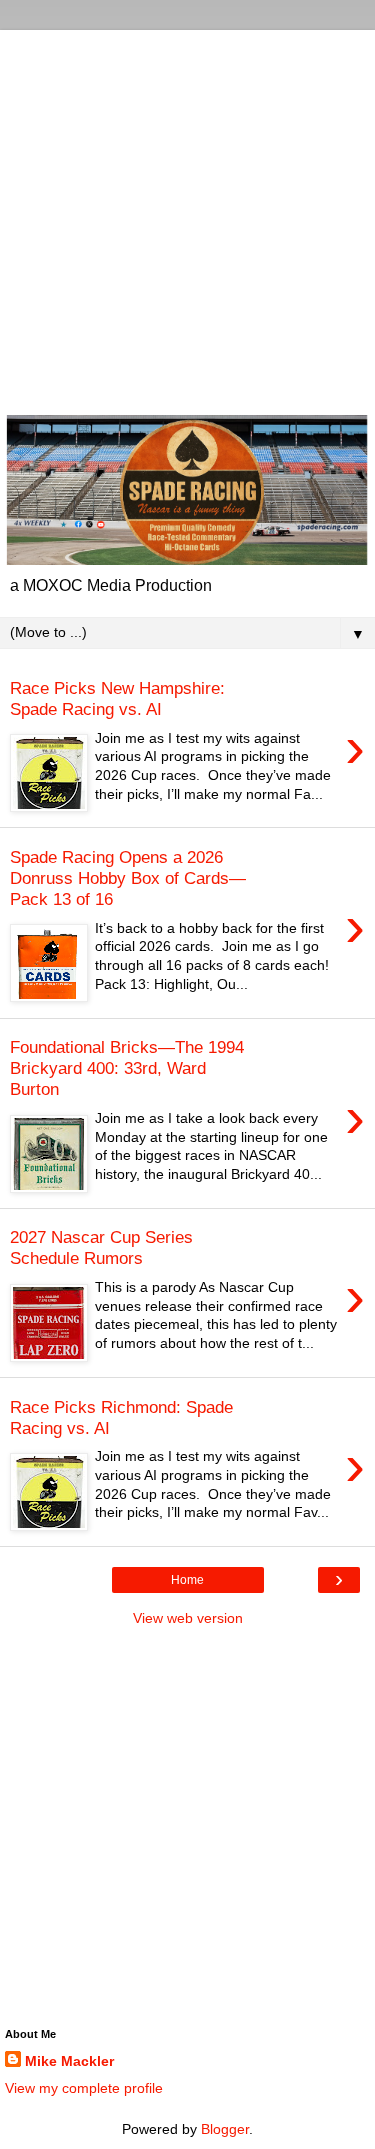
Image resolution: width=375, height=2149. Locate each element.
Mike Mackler (69, 2061)
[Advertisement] (187, 217)
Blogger (225, 2129)
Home (187, 1580)
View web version (188, 1618)
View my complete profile (84, 2088)
